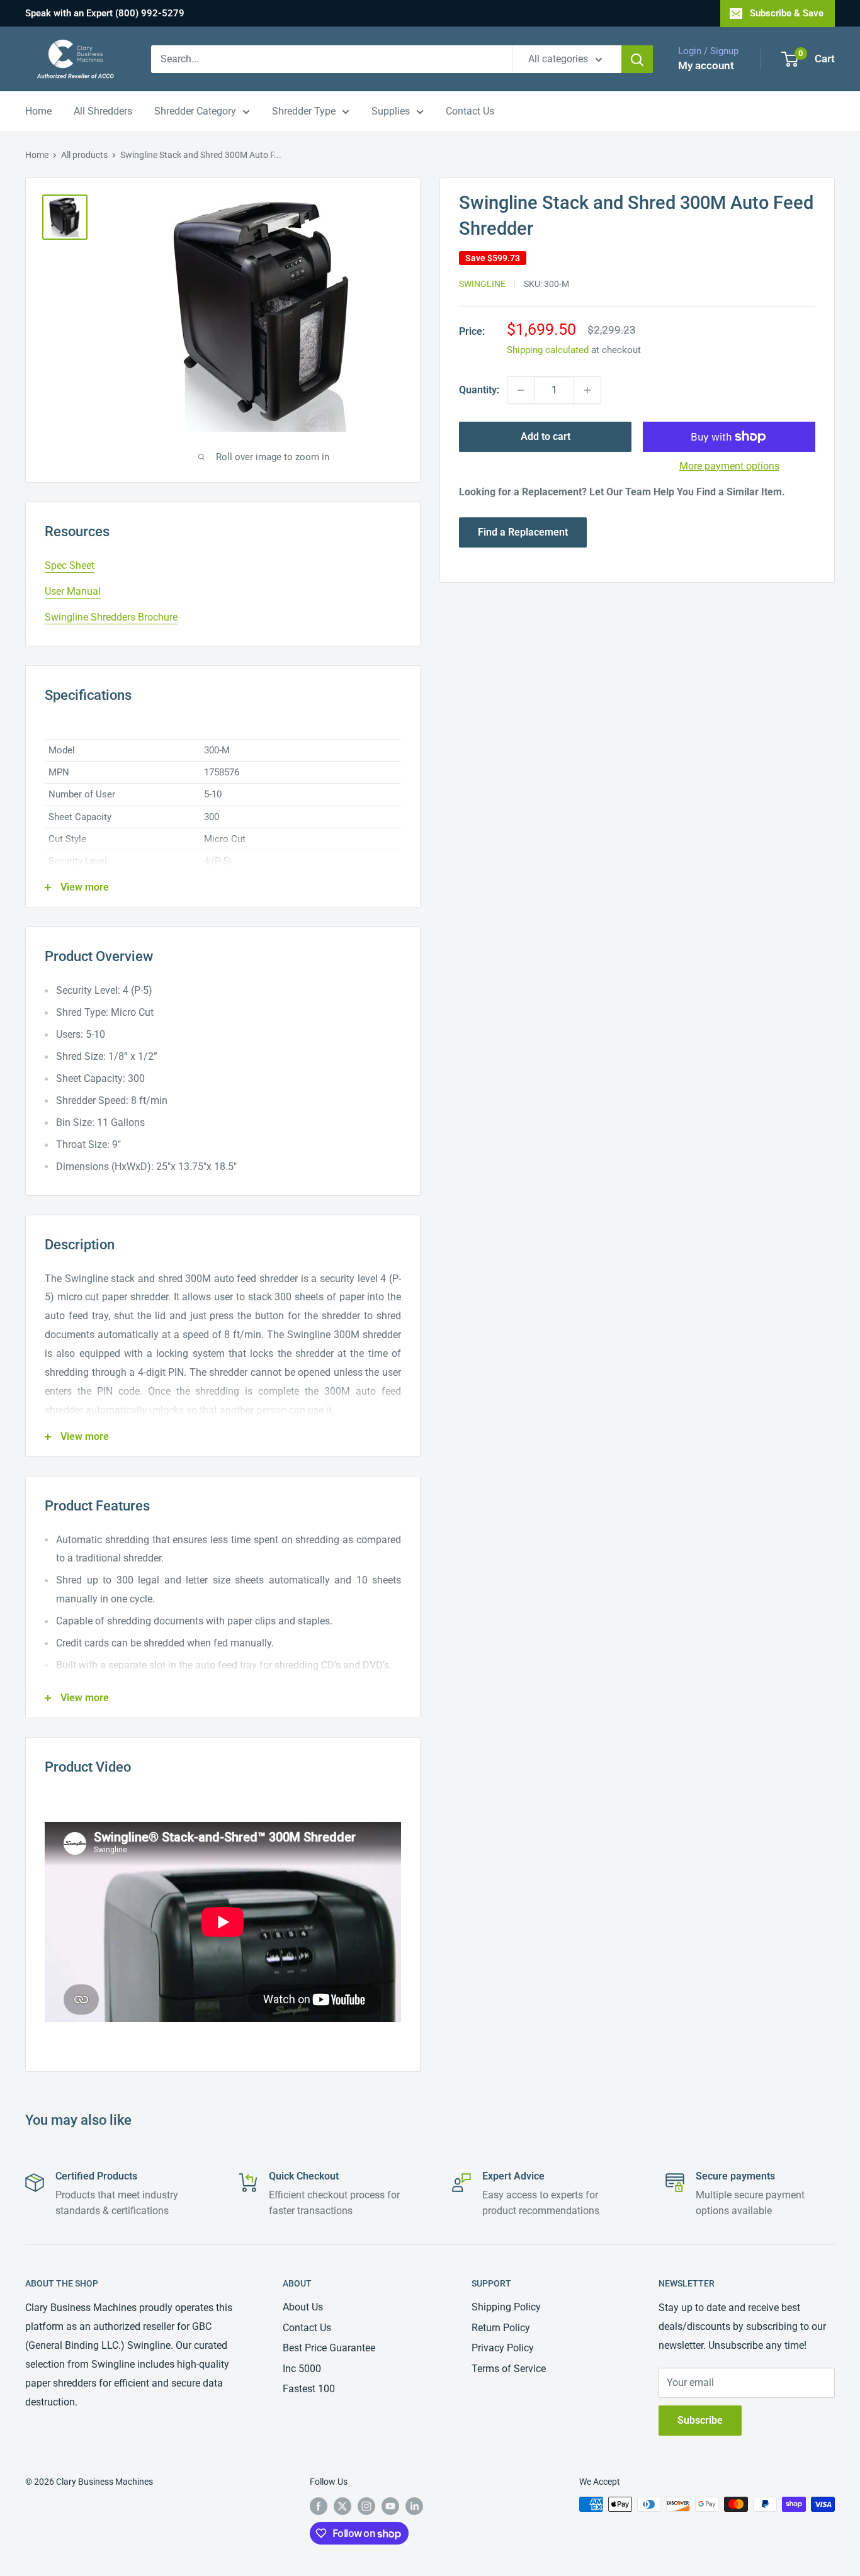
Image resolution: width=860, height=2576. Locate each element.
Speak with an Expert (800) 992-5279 (105, 13)
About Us (303, 2307)
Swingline (482, 284)
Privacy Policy (503, 2348)
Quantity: (479, 390)
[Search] (637, 59)
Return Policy (501, 2328)
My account (706, 65)
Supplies (391, 111)
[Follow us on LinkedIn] (414, 2506)
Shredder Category (195, 111)
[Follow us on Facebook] (319, 2506)
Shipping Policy (506, 2307)
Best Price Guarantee (329, 2348)
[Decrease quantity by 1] (521, 390)
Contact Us (470, 111)
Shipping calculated (548, 350)
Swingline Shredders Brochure (111, 617)
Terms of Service (509, 2369)
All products (84, 155)
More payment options (729, 466)
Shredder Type (304, 111)
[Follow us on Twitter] (342, 2506)
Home (38, 111)
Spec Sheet (70, 565)
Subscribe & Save (787, 13)
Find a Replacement (523, 532)
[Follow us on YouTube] (390, 2506)
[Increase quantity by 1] (587, 390)
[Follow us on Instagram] (366, 2506)
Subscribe (700, 2420)
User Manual (73, 591)
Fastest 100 (309, 2389)
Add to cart (546, 436)
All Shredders (103, 111)
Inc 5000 (302, 2369)
